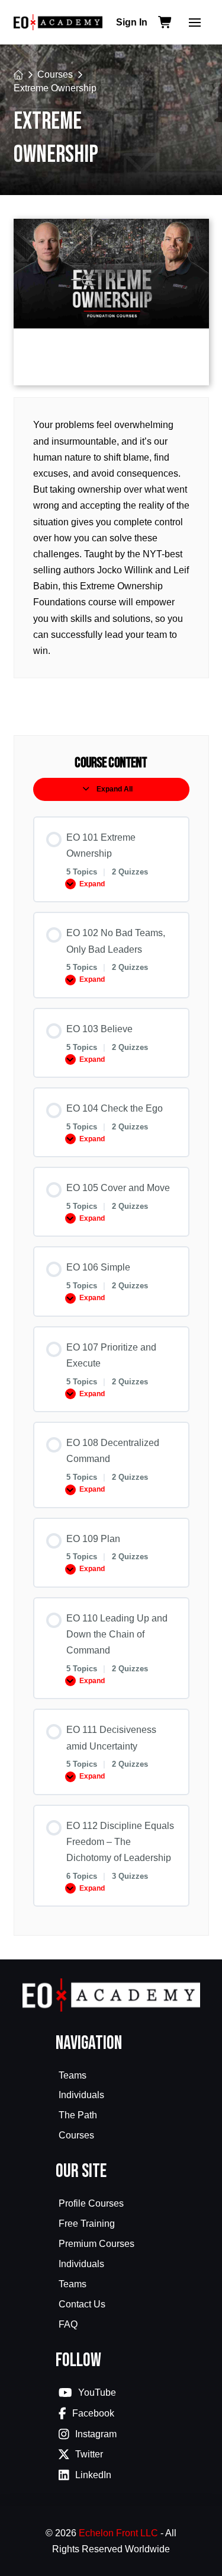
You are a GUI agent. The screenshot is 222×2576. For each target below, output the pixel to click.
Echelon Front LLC (118, 2533)
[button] (195, 23)
